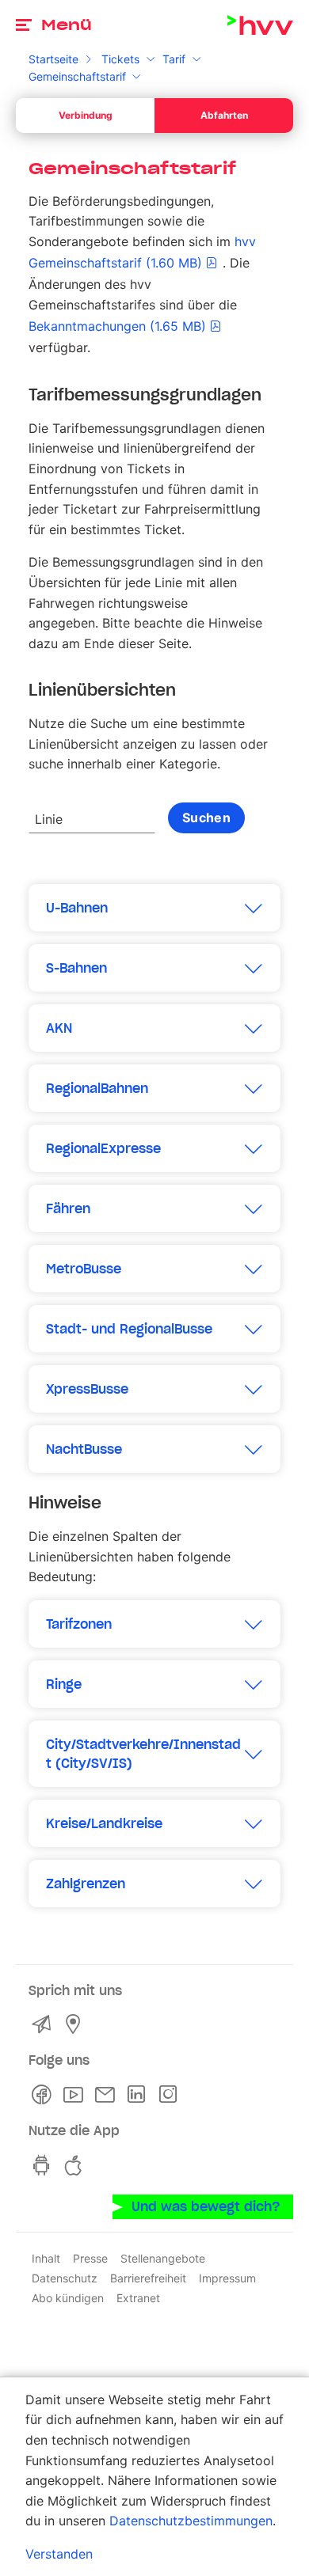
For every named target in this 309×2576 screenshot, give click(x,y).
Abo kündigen (68, 2298)
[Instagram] (171, 2095)
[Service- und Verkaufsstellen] (76, 2024)
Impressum (227, 2278)
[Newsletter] (108, 2095)
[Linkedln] (139, 2095)
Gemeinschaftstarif (77, 76)
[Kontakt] (44, 2024)
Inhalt (46, 2258)
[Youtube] (76, 2095)
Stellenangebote (163, 2258)
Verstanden (59, 2554)
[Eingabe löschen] (143, 809)
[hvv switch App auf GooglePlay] (44, 2165)
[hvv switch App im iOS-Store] (76, 2165)
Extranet (138, 2298)
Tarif (174, 59)
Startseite (53, 59)
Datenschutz (65, 2278)
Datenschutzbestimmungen (191, 2521)
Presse (90, 2258)
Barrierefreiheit (148, 2278)
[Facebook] (44, 2095)
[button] (154, 908)
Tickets (120, 59)
